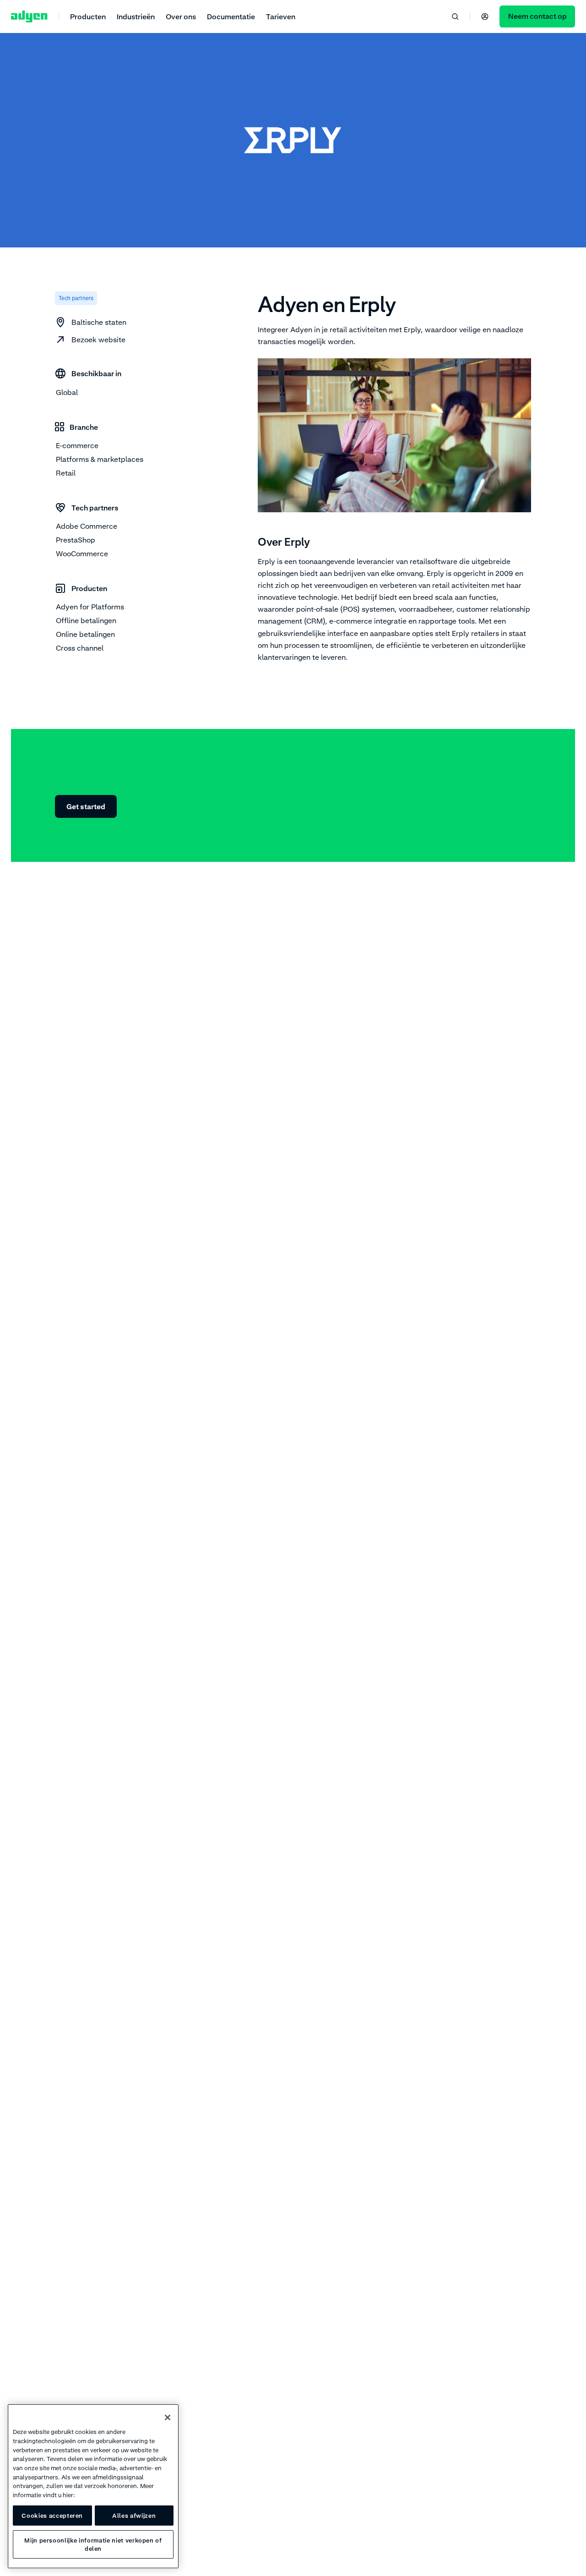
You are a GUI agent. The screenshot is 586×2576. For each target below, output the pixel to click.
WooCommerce (82, 554)
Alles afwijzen (134, 2516)
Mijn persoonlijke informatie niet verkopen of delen (93, 2544)
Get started (86, 806)
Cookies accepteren (52, 2516)
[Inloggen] (485, 16)
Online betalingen (85, 634)
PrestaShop (76, 540)
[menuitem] (88, 16)
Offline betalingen (86, 620)
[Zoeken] (455, 16)
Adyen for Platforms (90, 607)
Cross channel (80, 648)
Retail (66, 473)
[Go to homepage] (29, 16)
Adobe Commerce (87, 526)
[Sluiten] (168, 2417)
